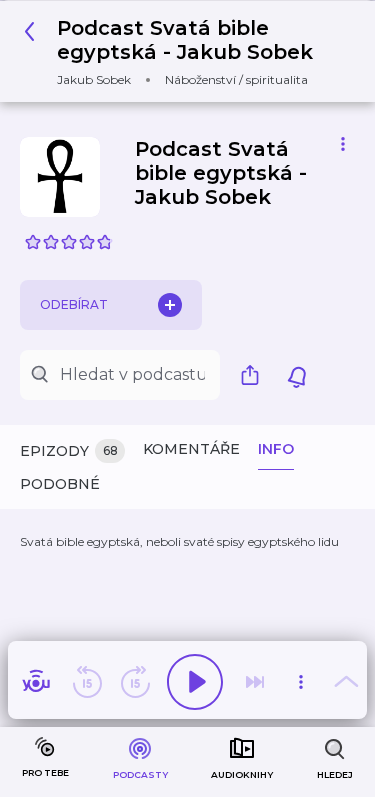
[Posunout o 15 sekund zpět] (87, 682)
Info (276, 449)
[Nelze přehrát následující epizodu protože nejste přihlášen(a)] (255, 682)
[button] (180, 51)
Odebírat (74, 304)
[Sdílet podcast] (255, 375)
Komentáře (191, 449)
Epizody (69, 451)
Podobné (60, 484)
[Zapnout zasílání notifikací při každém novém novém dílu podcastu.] (297, 375)
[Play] (195, 682)
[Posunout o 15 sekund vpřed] (135, 682)
